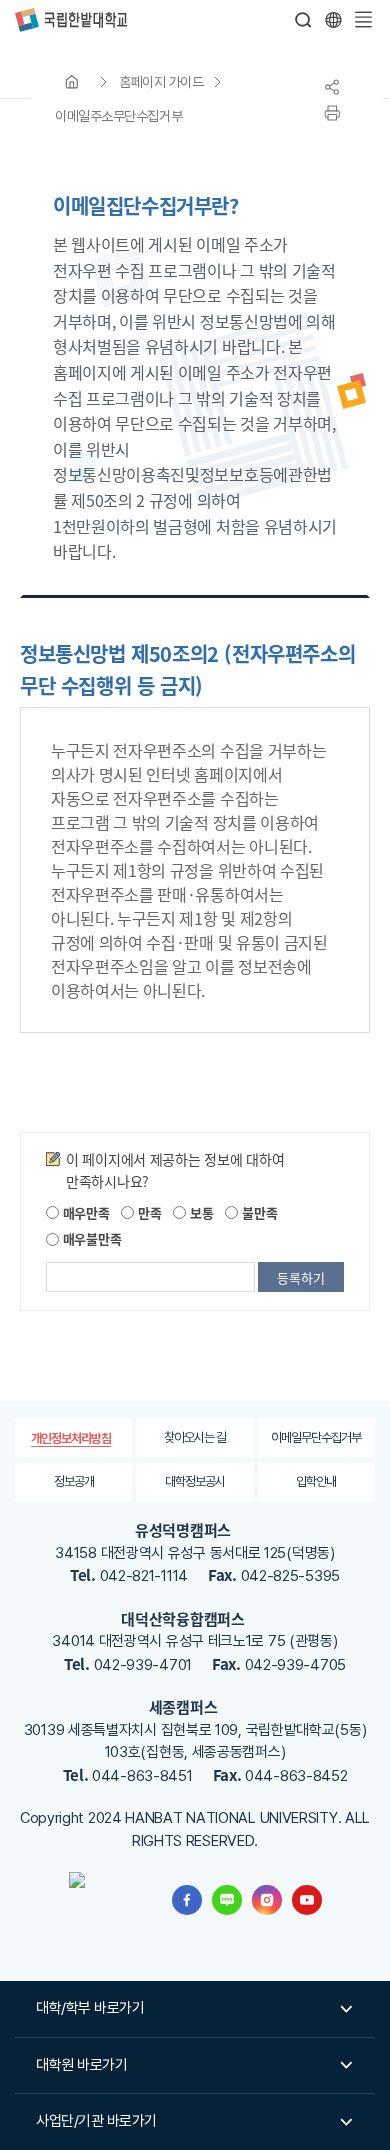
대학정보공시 (195, 1481)
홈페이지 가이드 (161, 82)
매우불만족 (90, 1238)
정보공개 (74, 1481)
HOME (72, 82)
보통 (199, 1212)
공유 (332, 87)
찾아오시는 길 (195, 1437)
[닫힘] (333, 20)
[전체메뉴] (363, 20)
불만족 (257, 1212)
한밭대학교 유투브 (307, 1900)
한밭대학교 (71, 20)
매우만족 (84, 1212)
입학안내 (316, 1481)
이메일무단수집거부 (316, 1437)
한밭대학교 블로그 (227, 1900)
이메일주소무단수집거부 (118, 116)
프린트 (332, 113)
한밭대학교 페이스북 (187, 1900)
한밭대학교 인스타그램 (267, 1900)
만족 (147, 1212)
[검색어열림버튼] (304, 20)
